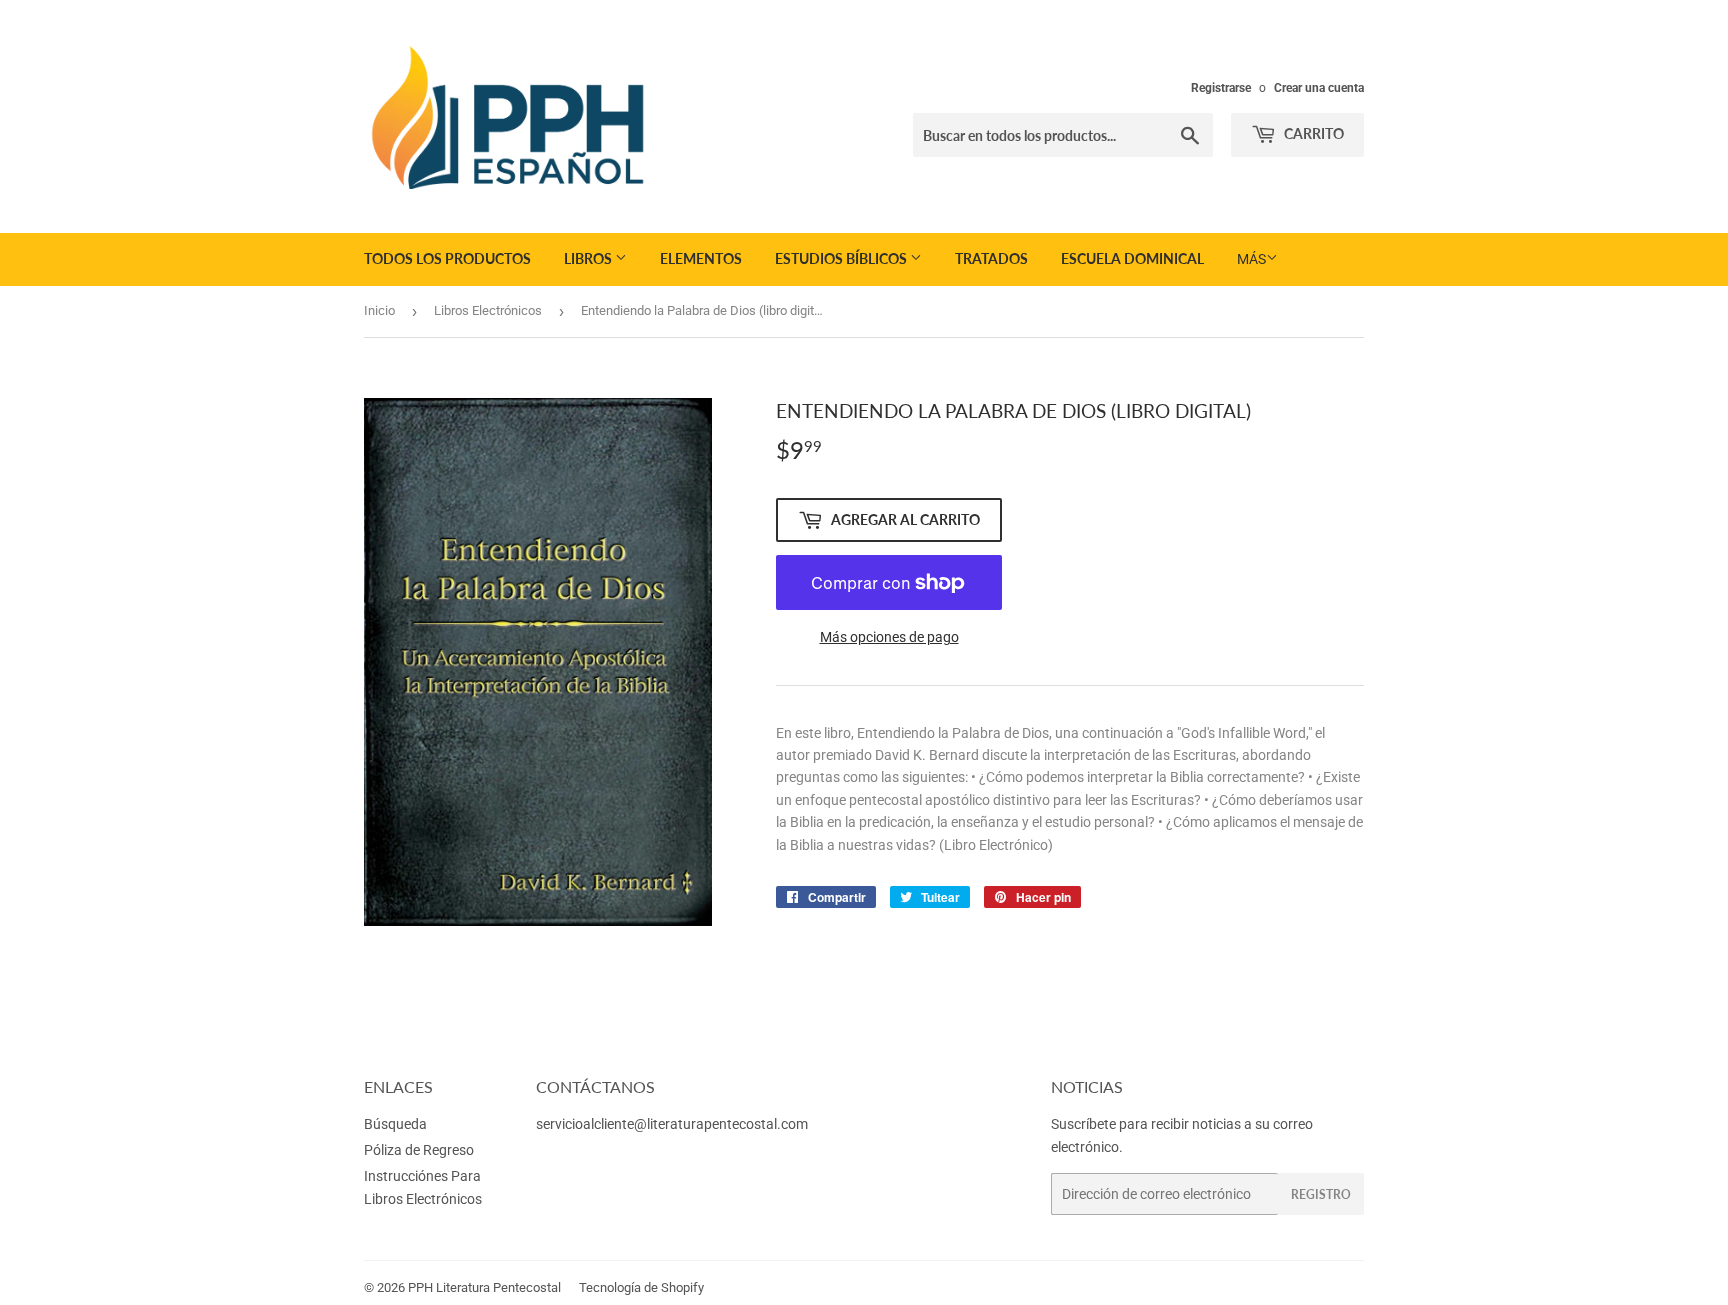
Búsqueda (395, 1124)
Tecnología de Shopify (641, 1287)
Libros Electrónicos (488, 310)
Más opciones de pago (889, 637)
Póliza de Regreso (419, 1150)
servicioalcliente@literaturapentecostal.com (672, 1124)
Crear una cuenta (1319, 88)
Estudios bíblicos (842, 258)
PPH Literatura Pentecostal (484, 1287)
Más (1251, 259)
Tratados (991, 258)
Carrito (1312, 133)
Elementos (701, 258)
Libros (589, 258)
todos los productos (447, 258)
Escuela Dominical (1132, 258)
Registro (1321, 1194)
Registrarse (1221, 88)
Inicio (379, 310)
